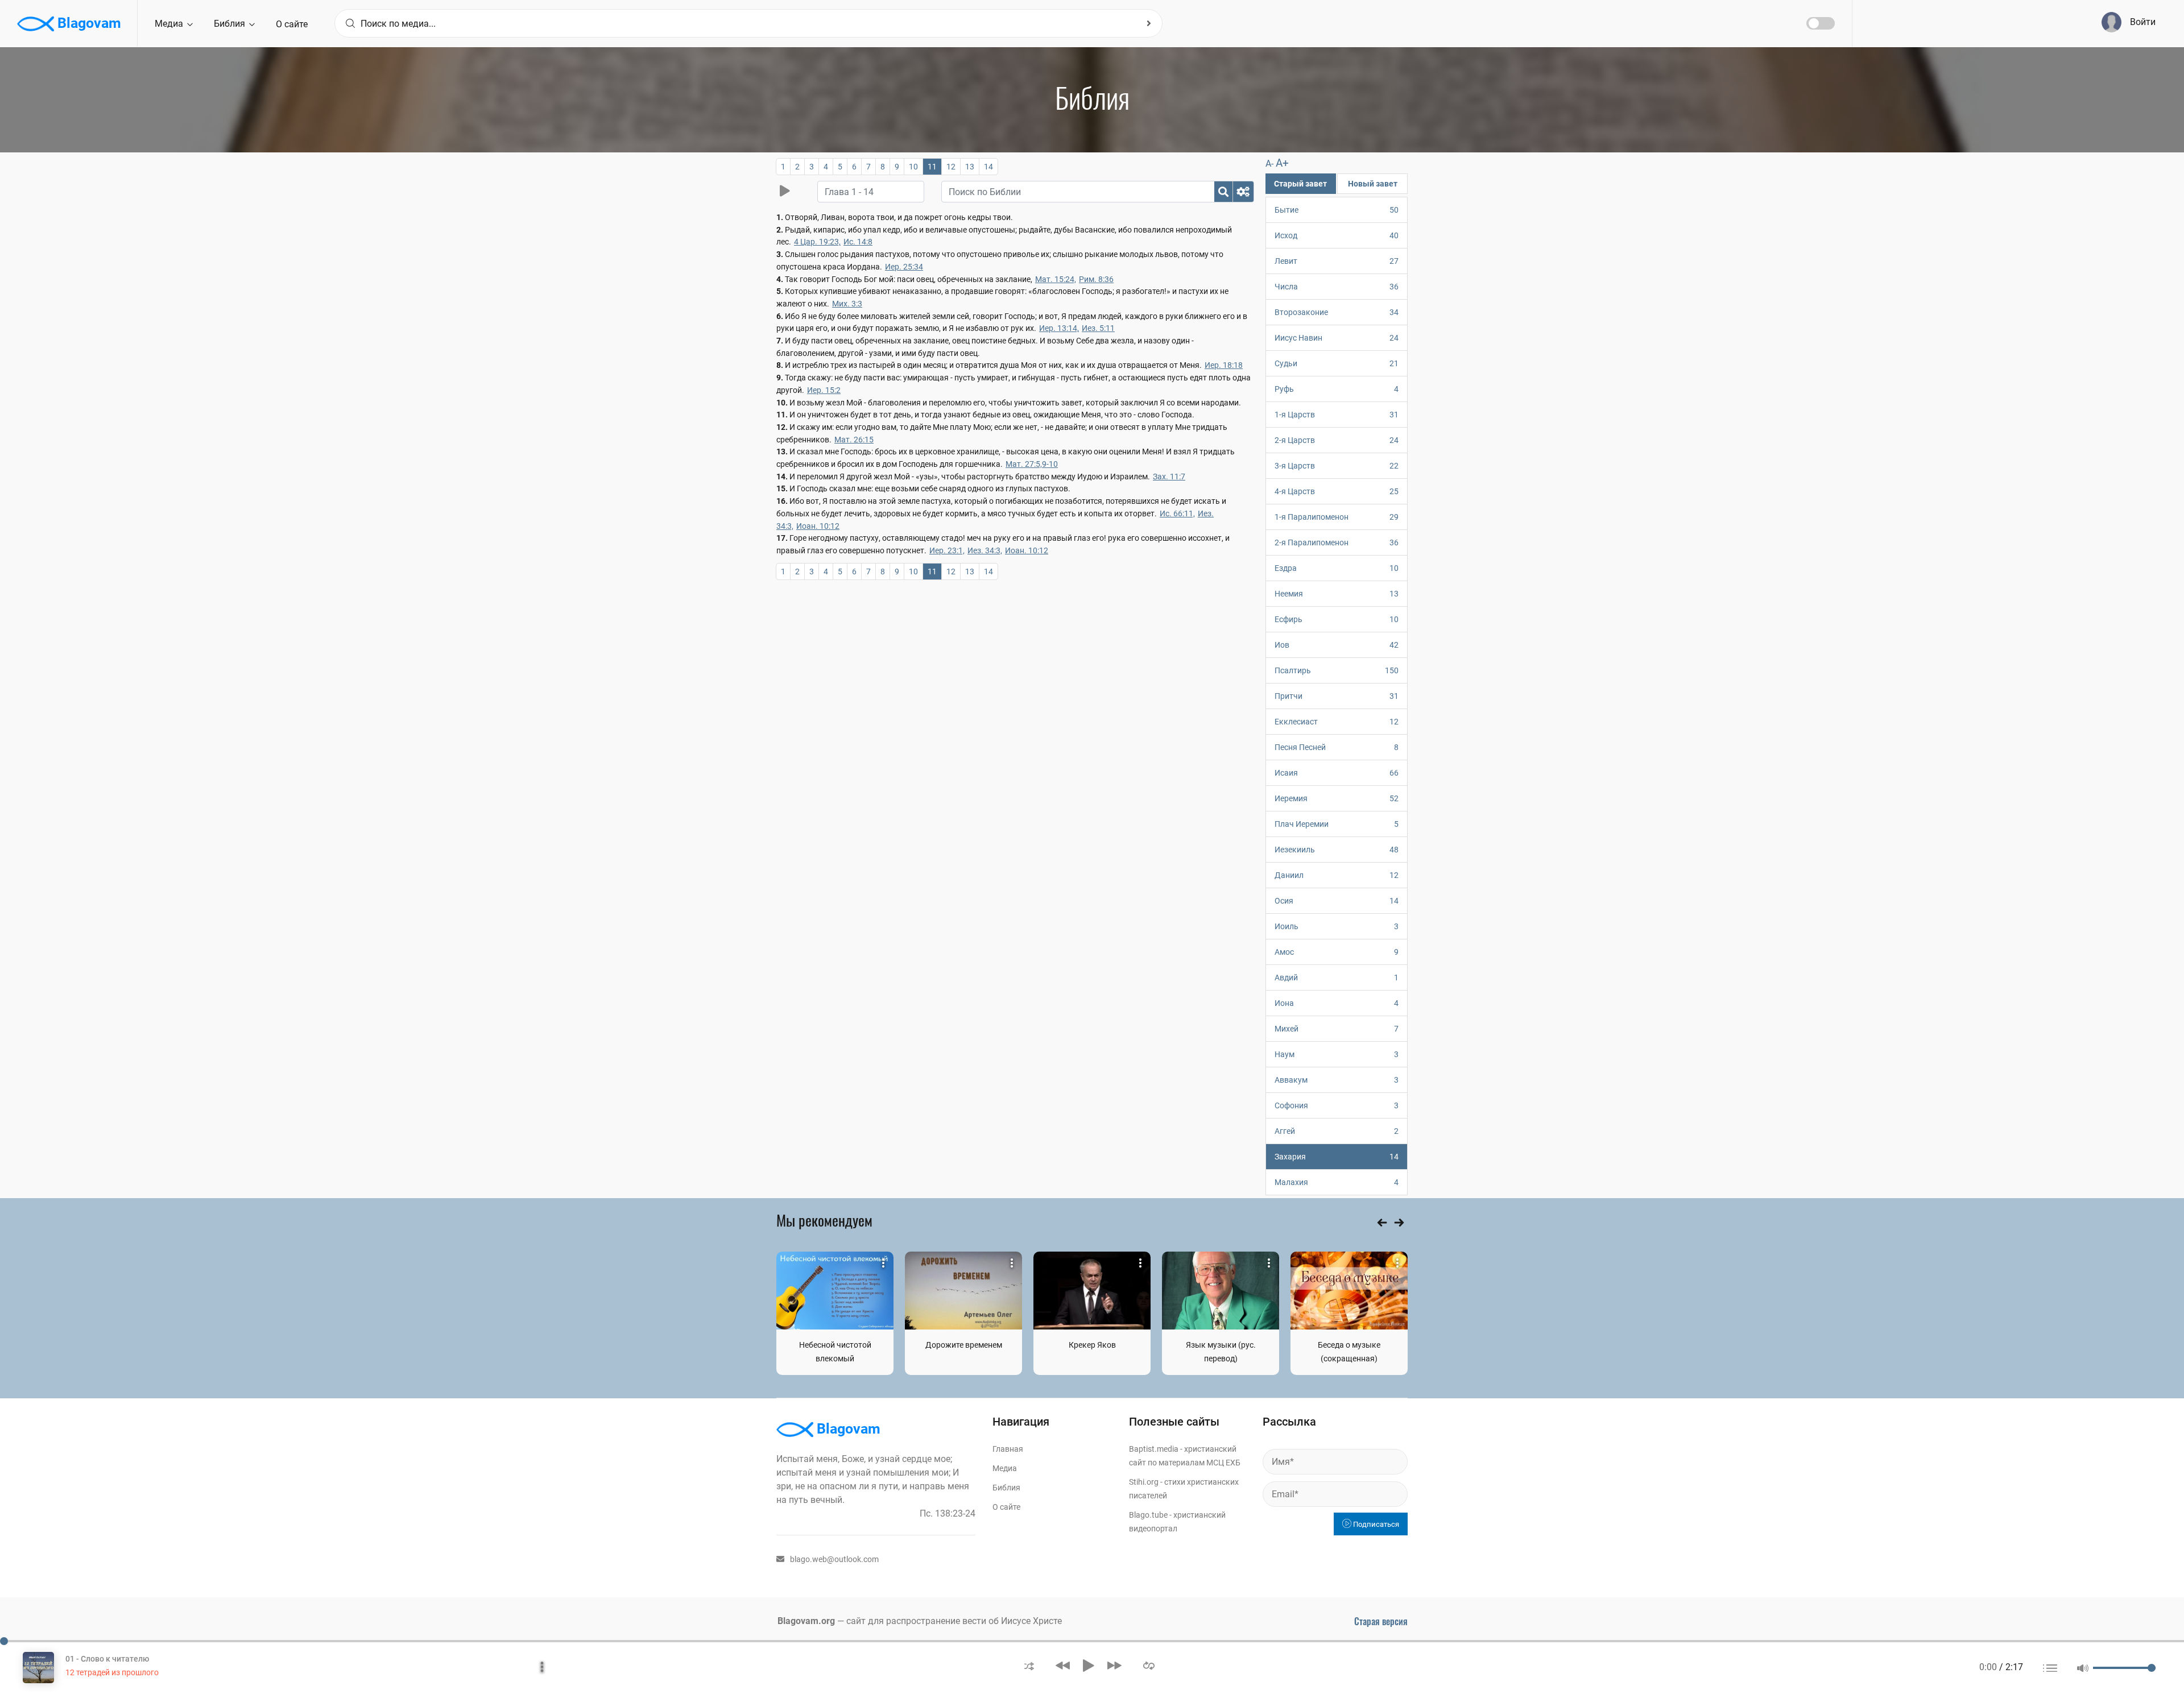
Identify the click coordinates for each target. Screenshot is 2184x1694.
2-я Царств (1337, 440)
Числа (1337, 287)
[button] (1029, 1665)
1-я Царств (1337, 415)
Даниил (1337, 875)
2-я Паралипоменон (1337, 542)
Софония (1337, 1105)
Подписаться (1375, 1524)
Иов (1337, 645)
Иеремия (1337, 798)
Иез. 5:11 (1098, 328)
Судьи (1337, 363)
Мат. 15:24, (1056, 279)
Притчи (1337, 696)
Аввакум (1337, 1080)
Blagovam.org (806, 1621)
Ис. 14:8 (858, 242)
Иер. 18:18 (1224, 365)
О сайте (292, 24)
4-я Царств (1337, 491)
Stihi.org (1144, 1482)
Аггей (1337, 1131)
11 (932, 167)
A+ (1282, 163)
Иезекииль (1337, 850)
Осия (1337, 901)
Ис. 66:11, (1177, 513)
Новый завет (1373, 184)
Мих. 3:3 (847, 304)
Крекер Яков (1092, 1345)
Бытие (1337, 210)
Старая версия (1381, 1621)
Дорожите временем (964, 1345)
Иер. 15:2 (824, 390)
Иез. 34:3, (985, 550)
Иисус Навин (1337, 338)
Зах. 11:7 (1169, 477)
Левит (1337, 261)
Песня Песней (1337, 747)
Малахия (1337, 1182)
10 (913, 167)
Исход (1337, 235)
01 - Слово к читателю (107, 1659)
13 (970, 167)
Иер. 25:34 (904, 267)
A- (1269, 163)
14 (988, 167)
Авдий (1337, 978)
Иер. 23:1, (947, 550)
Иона (1337, 1003)
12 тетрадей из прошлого (112, 1672)
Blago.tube (1148, 1515)
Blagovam (88, 23)
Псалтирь (1337, 670)
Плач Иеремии (1337, 824)
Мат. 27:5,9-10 (1032, 464)
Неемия (1337, 594)
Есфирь (1337, 619)
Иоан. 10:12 (818, 526)
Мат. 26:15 (854, 440)
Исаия (1337, 773)
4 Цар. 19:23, (817, 242)
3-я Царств (1337, 466)
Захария (1337, 1157)
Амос (1337, 952)
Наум (1337, 1054)
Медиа (170, 24)
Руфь (1337, 389)
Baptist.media (1154, 1449)
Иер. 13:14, (1059, 328)
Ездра (1337, 568)
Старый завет (1300, 184)
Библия (231, 24)
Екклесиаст (1337, 722)
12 (951, 167)
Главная (1008, 1449)
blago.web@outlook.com (834, 1559)
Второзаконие (1337, 312)
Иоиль (1337, 926)
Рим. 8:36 (1096, 279)
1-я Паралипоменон (1337, 517)
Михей (1337, 1029)
